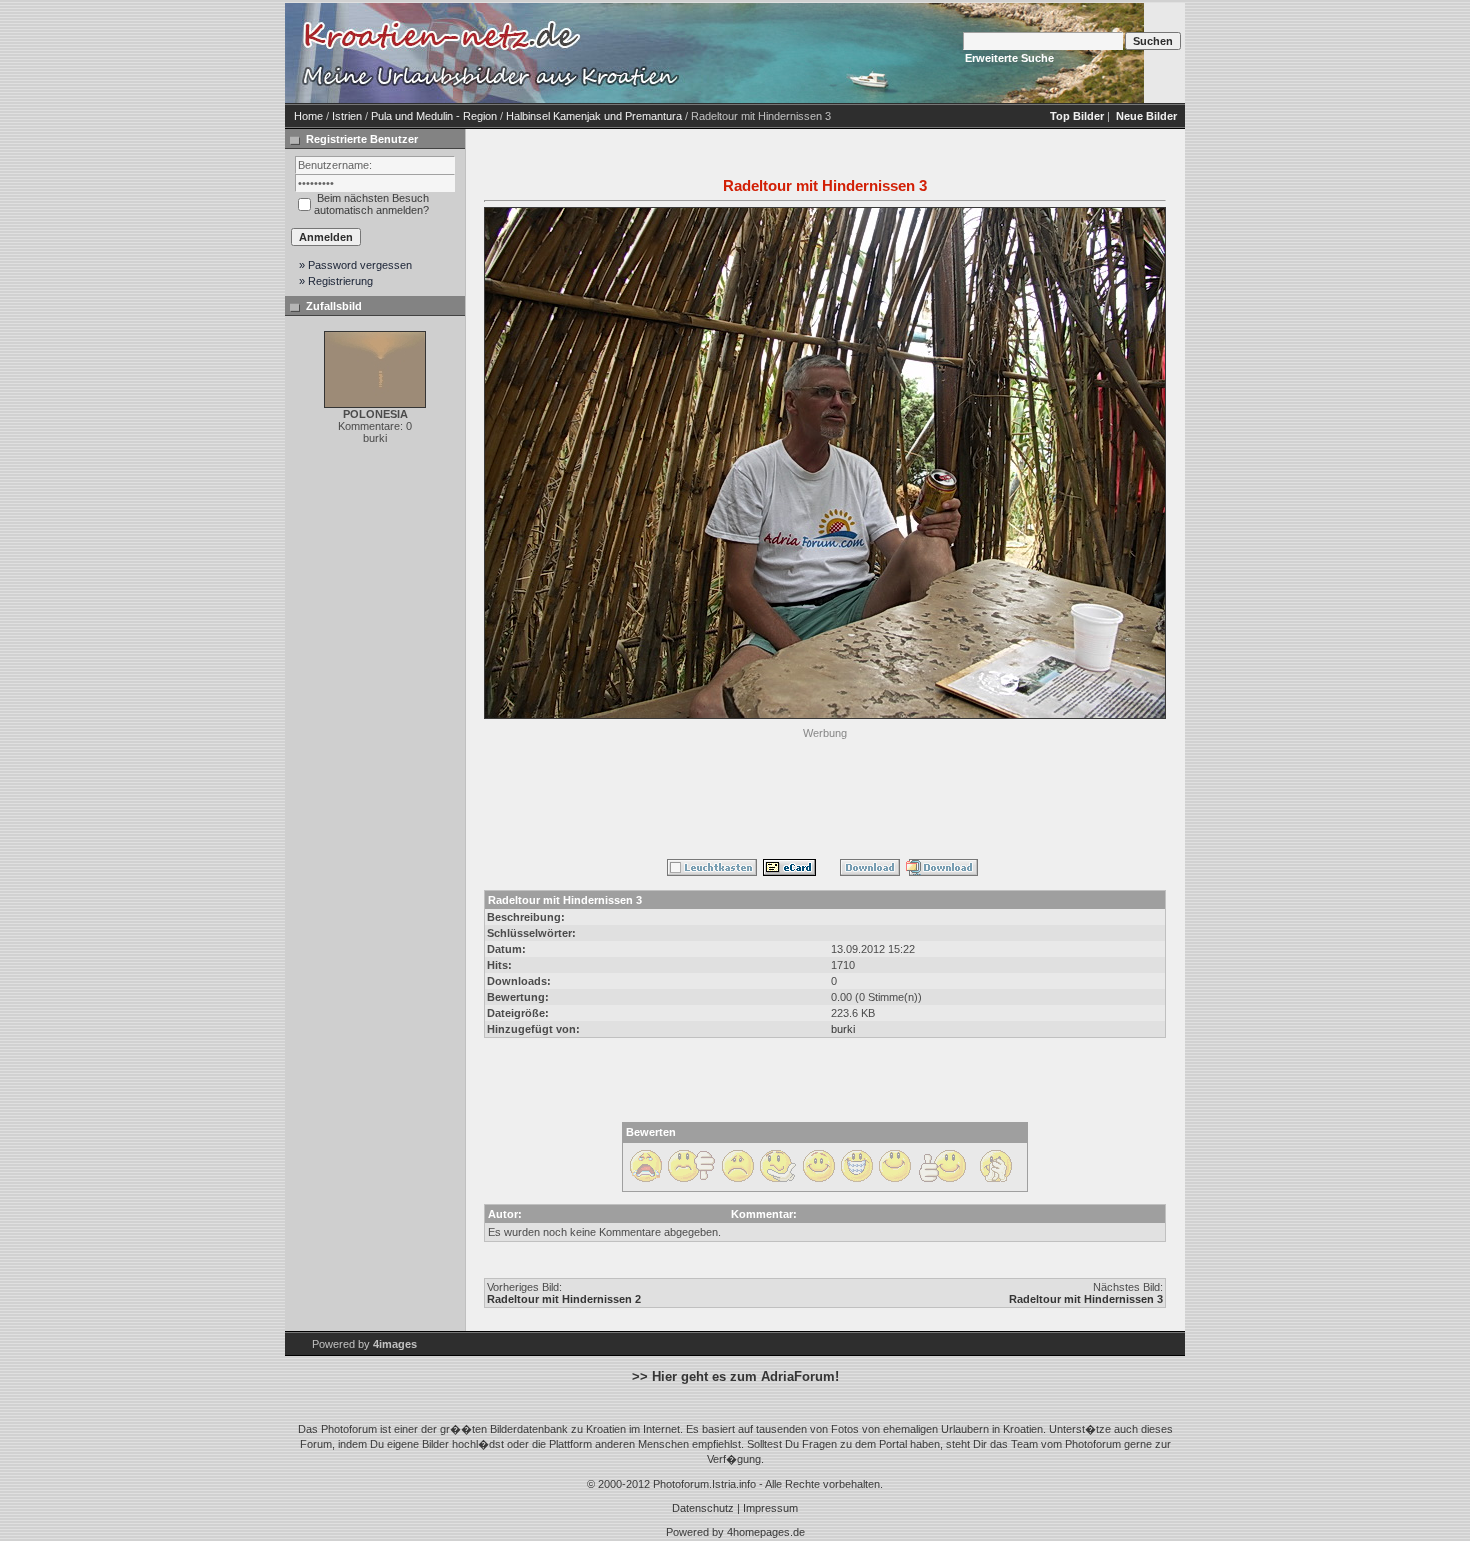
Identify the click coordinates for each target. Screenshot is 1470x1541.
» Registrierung (336, 281)
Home (308, 116)
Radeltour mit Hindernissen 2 (564, 1299)
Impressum (770, 1508)
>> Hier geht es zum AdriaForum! (735, 1376)
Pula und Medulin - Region (434, 116)
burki (843, 1029)
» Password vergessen (355, 265)
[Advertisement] (825, 789)
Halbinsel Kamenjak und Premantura (594, 116)
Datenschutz (703, 1508)
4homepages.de (766, 1532)
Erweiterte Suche (1009, 58)
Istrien (347, 116)
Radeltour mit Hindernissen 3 (1086, 1299)
